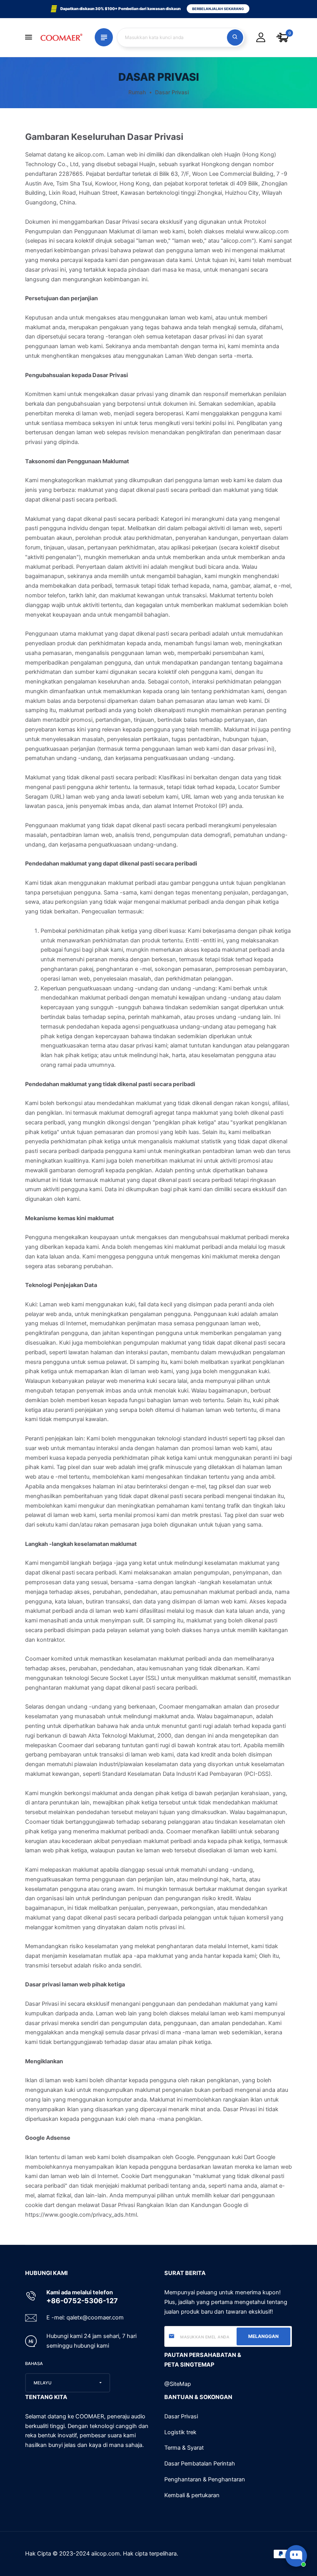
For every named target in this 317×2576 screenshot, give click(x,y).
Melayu (43, 2383)
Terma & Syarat (184, 2448)
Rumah (137, 92)
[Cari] (235, 37)
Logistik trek (180, 2432)
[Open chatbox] (296, 2556)
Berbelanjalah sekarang (218, 9)
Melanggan (263, 2336)
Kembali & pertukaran (192, 2495)
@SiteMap (178, 2384)
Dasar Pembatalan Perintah (200, 2464)
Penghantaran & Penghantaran (205, 2479)
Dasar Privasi (181, 2416)
